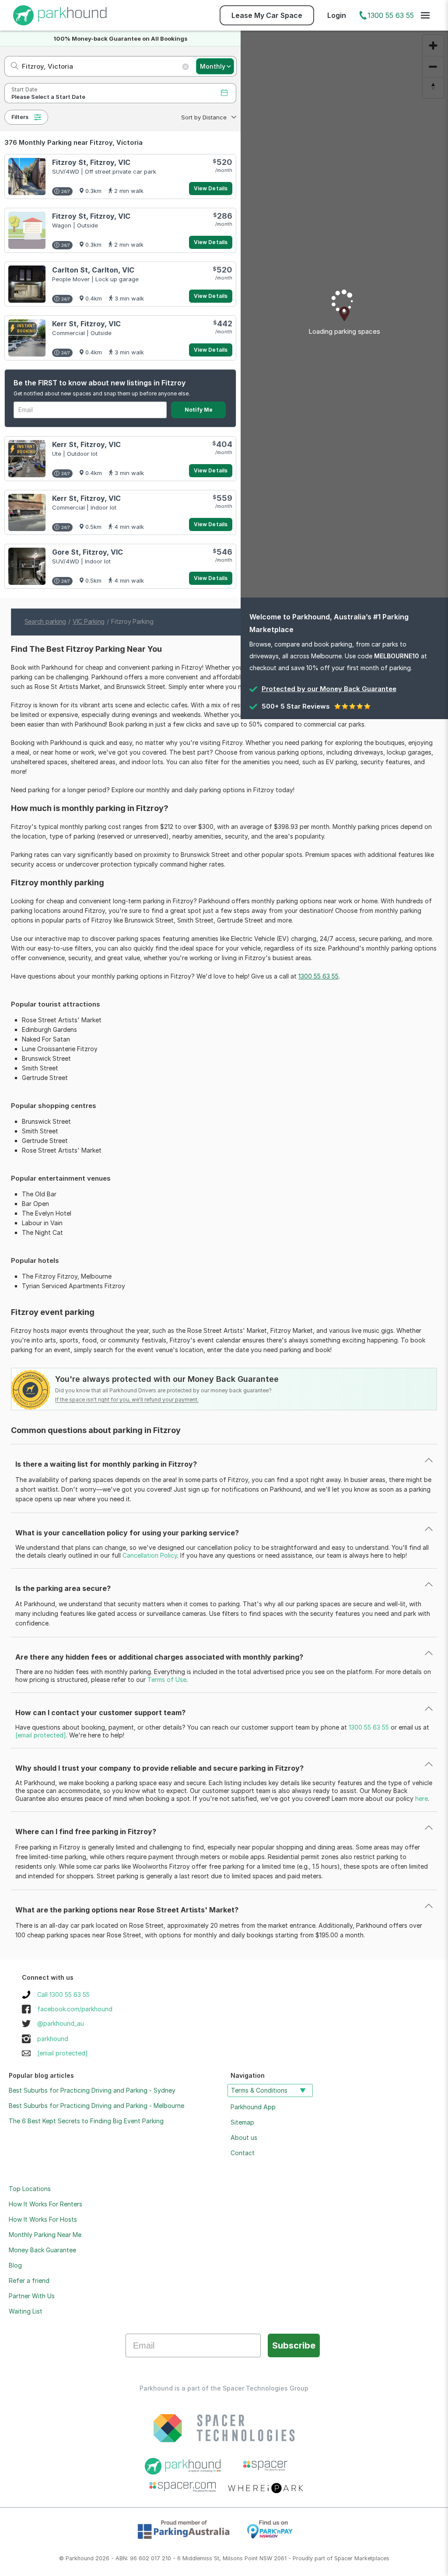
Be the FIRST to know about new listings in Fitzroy (100, 383)
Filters (20, 117)
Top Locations (30, 2189)
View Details (211, 188)
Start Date (24, 89)
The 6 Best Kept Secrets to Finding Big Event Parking (86, 2121)
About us (244, 2137)
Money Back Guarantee (42, 2250)
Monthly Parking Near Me (45, 2235)
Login (337, 15)
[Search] (12, 66)
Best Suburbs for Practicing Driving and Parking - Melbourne (96, 2106)
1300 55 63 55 (391, 15)
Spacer (343, 2558)
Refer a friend (29, 2281)
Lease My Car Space (267, 15)
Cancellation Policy (150, 1555)
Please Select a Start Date (48, 97)
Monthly (213, 66)
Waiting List (26, 2311)
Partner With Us (32, 2296)
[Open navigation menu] (425, 15)
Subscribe (294, 2345)
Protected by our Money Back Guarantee (329, 689)
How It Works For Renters (45, 2204)
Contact (243, 2153)
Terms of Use (167, 1679)
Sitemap (242, 2122)
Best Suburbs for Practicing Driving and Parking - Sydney (92, 2090)
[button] (208, 117)
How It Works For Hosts (43, 2219)
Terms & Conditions (259, 2090)
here (422, 1798)
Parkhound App (253, 2107)
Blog (15, 2265)
